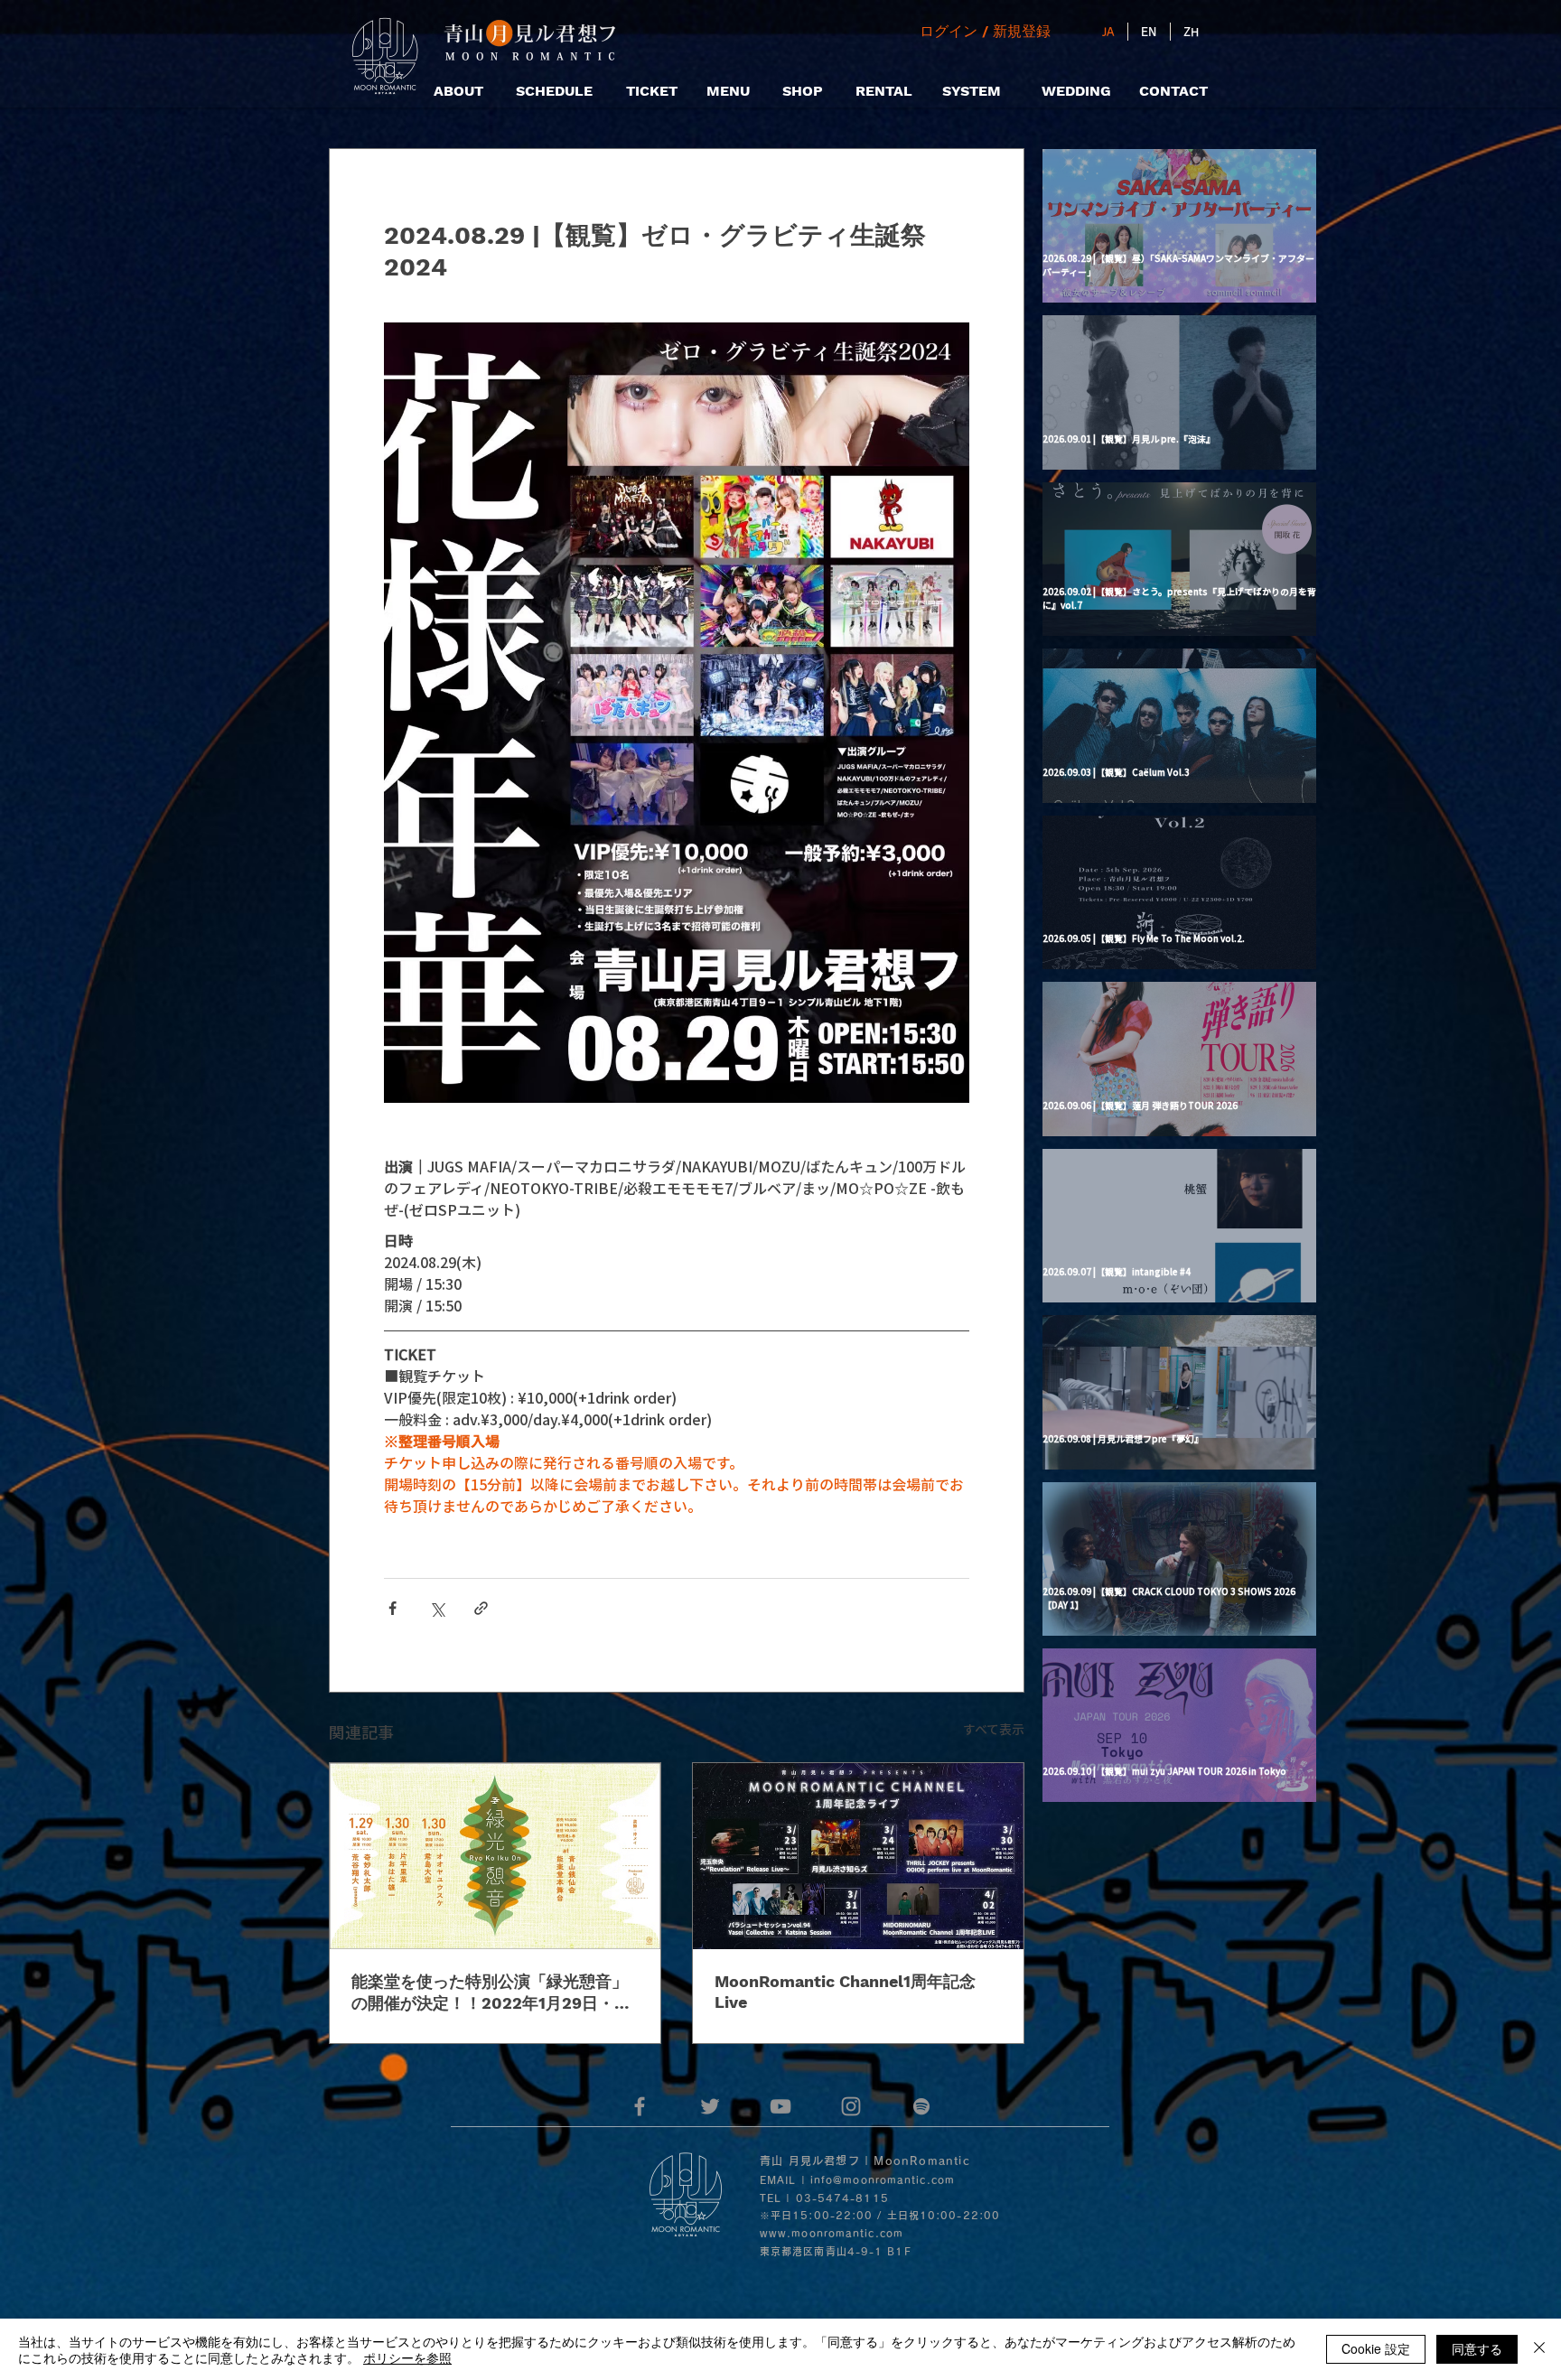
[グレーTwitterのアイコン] (710, 2106)
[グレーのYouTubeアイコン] (780, 2106)
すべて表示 (994, 1729)
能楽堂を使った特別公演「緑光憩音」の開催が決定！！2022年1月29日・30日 (493, 1993)
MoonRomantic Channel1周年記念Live (845, 1992)
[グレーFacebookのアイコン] (640, 2106)
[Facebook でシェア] (393, 1608)
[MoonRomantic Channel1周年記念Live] (858, 1856)
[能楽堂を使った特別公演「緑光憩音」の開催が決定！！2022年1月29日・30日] (495, 1856)
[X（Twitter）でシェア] (437, 1608)
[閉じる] (1539, 2349)
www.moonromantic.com (832, 2233)
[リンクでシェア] (481, 1608)
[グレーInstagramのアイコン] (851, 2106)
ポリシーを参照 (407, 2357)
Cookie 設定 (1376, 2348)
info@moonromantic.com (883, 2180)
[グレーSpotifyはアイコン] (921, 2106)
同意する (1477, 2348)
